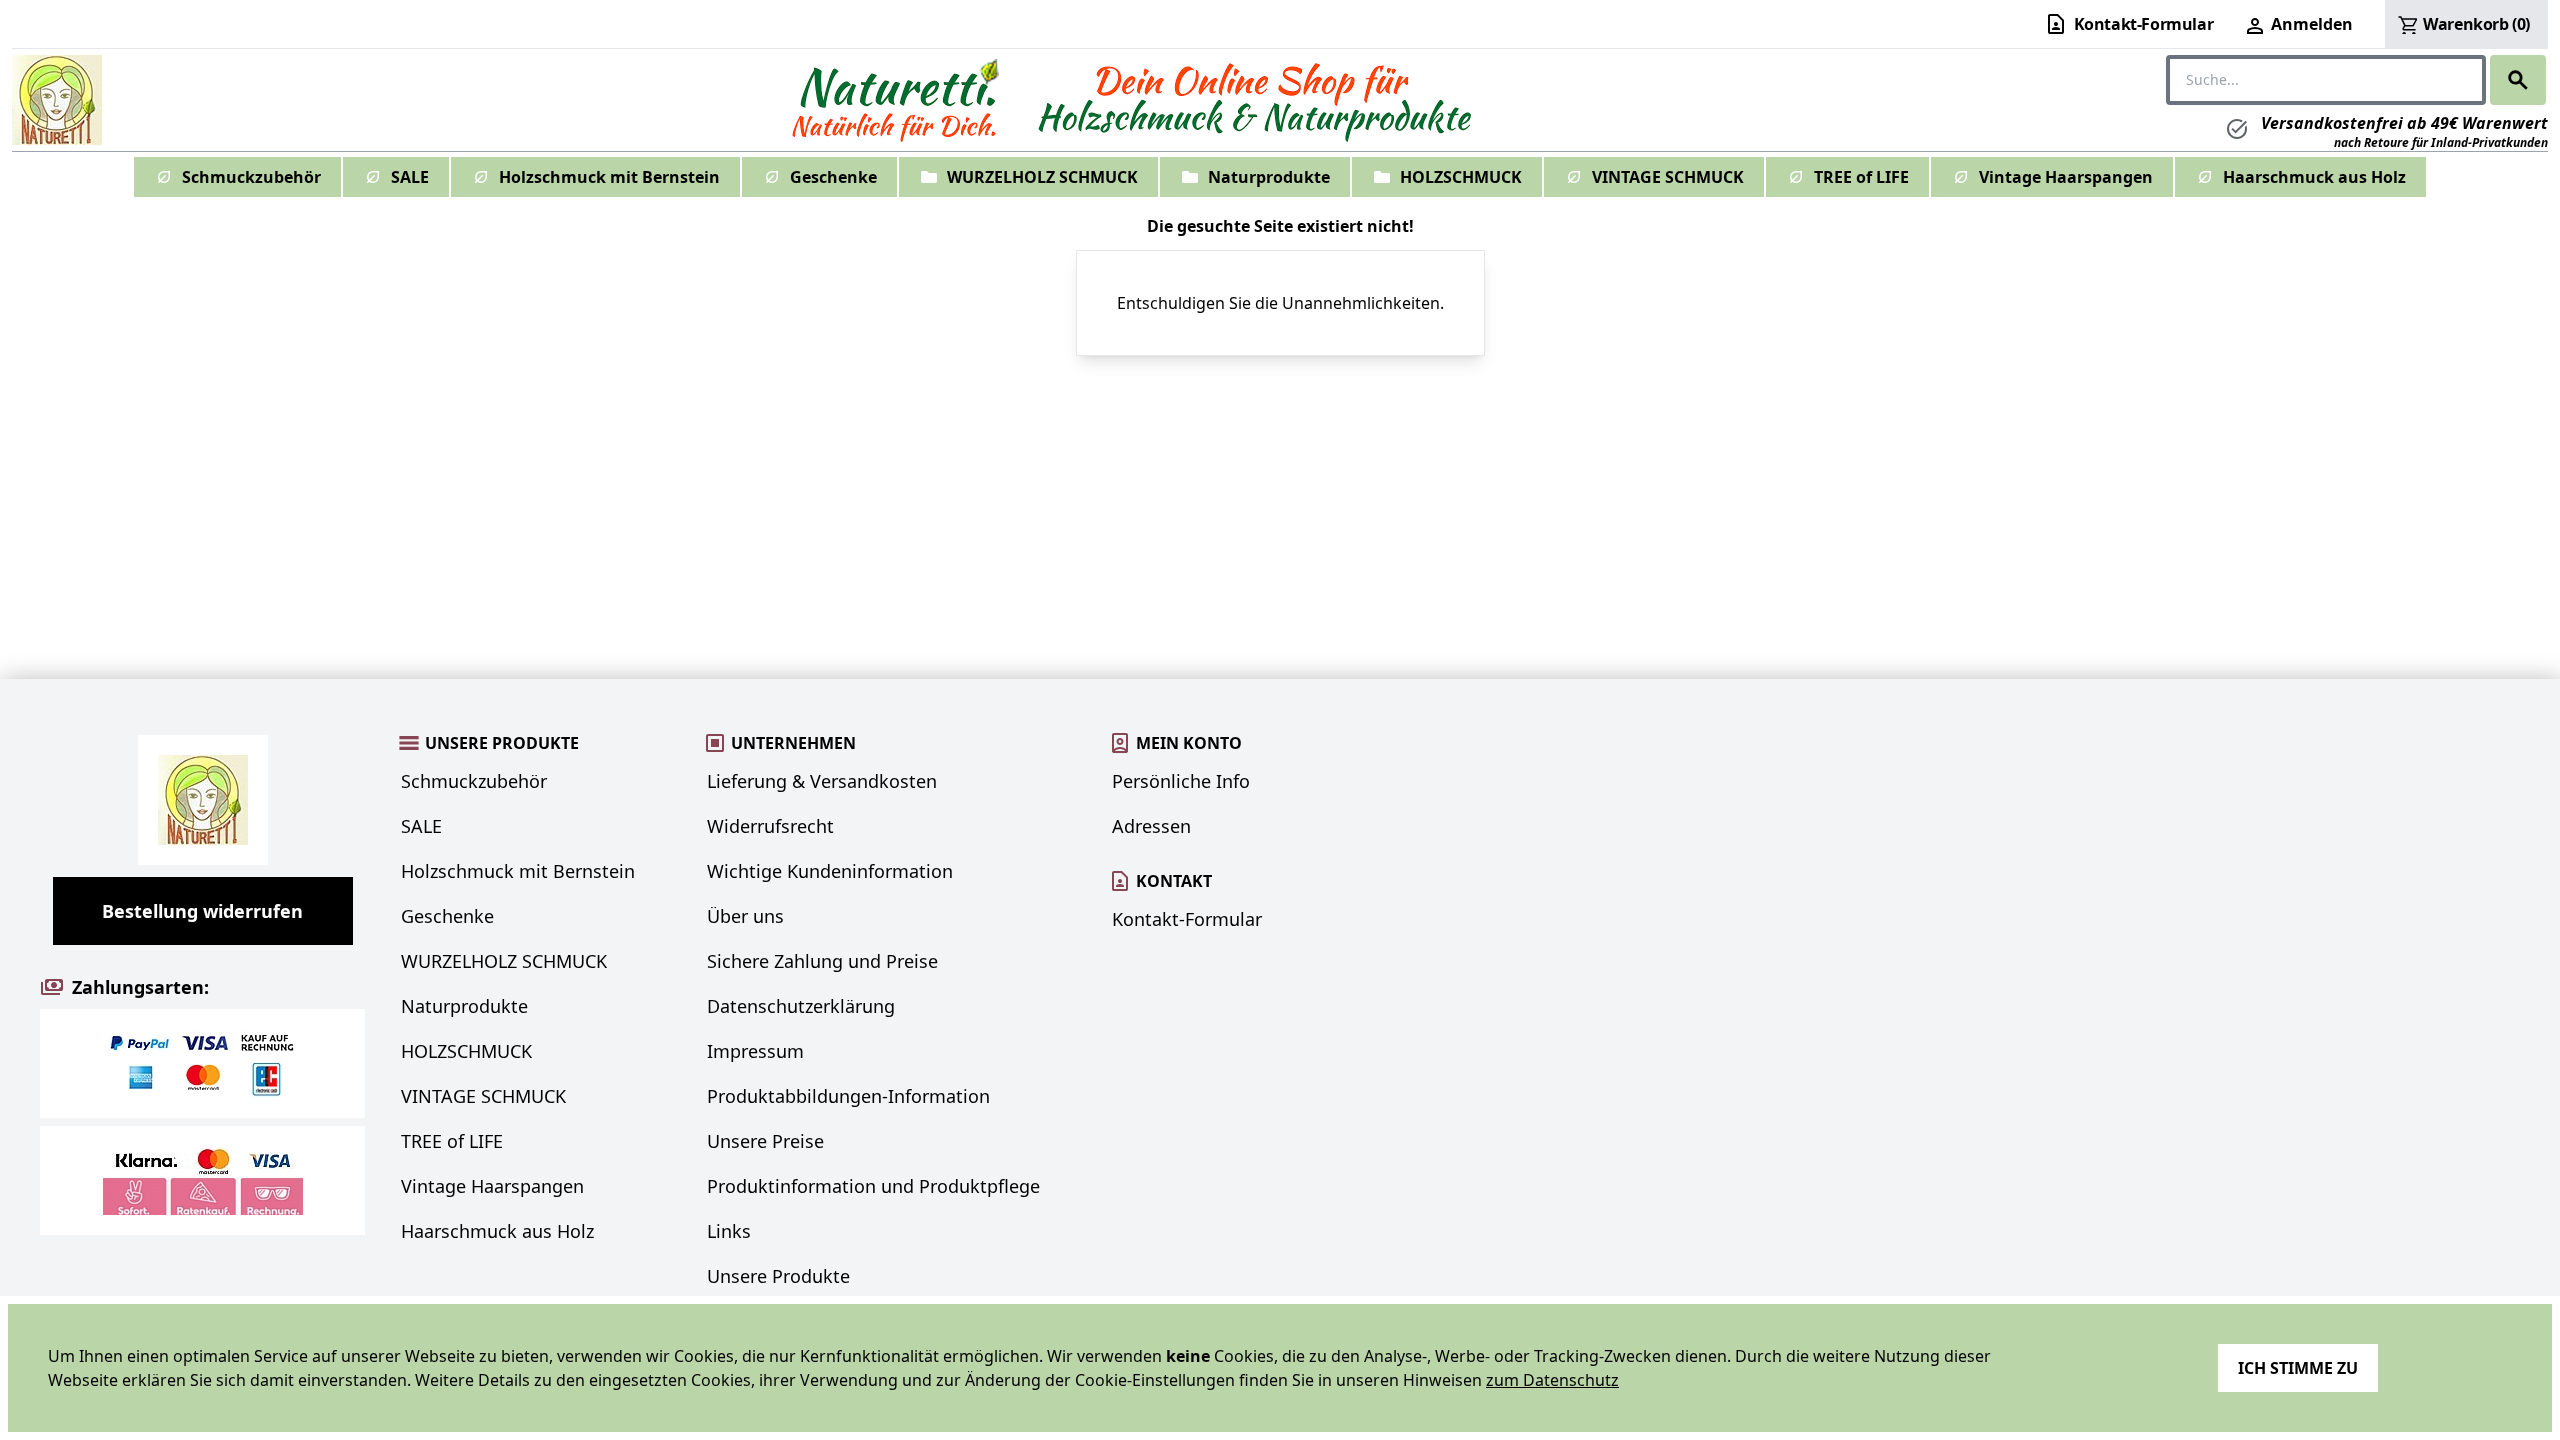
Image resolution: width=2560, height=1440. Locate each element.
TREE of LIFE (1861, 177)
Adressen (1151, 826)
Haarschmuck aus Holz (2314, 177)
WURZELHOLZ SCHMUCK (1042, 177)
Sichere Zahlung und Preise (822, 961)
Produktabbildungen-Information (848, 1096)
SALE (410, 177)
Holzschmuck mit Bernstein (609, 177)
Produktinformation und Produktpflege (873, 1186)
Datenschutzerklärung (801, 1006)
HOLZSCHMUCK (1461, 177)
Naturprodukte (1269, 177)
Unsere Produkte (778, 1276)
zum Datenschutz (1552, 1380)
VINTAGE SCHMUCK (1668, 177)
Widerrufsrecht (770, 826)
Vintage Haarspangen (2066, 177)
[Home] (57, 100)
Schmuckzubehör (251, 177)
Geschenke (833, 177)
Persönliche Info (1181, 781)
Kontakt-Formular (1187, 919)
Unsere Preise (765, 1141)
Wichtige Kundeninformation (830, 871)
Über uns (745, 916)
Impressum (755, 1051)
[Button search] (2518, 80)
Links (729, 1231)
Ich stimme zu (2298, 1368)
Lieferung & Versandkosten (822, 781)
